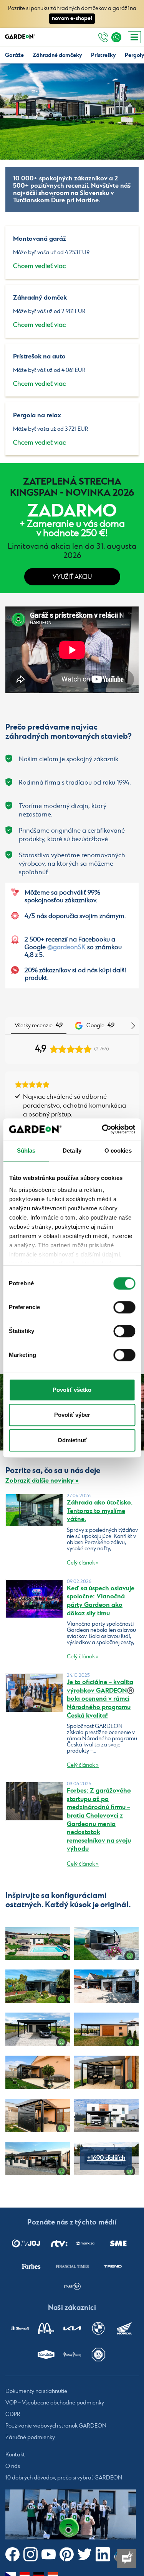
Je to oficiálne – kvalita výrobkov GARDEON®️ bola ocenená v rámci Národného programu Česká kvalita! (101, 1699)
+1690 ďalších (106, 2158)
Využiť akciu (72, 577)
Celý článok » (83, 1563)
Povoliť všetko (72, 1390)
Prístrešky (103, 55)
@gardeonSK (66, 947)
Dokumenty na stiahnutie (36, 2392)
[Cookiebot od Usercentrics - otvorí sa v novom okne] (103, 1129)
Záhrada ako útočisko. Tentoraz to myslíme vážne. (100, 1511)
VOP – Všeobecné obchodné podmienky (55, 2403)
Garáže (14, 55)
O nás (13, 2467)
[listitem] (26, 2243)
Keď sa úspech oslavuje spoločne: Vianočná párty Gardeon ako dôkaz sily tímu (101, 1601)
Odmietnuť (72, 1440)
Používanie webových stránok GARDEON (56, 2426)
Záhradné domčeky (57, 55)
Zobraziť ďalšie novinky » (42, 1481)
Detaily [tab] (72, 1151)
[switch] (124, 1307)
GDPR (13, 2415)
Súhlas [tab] (26, 1151)
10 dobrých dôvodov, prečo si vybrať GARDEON (64, 2478)
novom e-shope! (72, 18)
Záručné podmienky (30, 2438)
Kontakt (15, 2455)
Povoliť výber (72, 1415)
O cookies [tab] (118, 1151)
